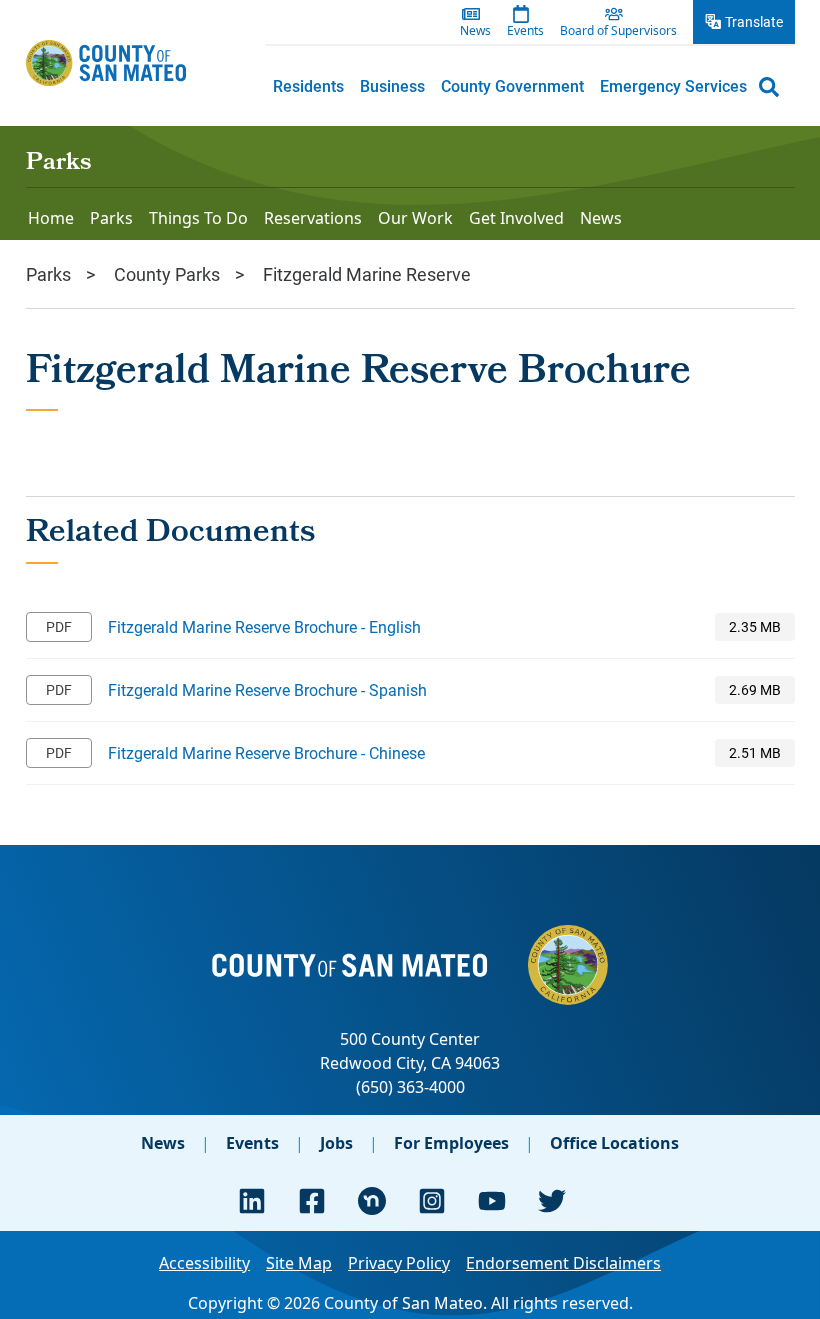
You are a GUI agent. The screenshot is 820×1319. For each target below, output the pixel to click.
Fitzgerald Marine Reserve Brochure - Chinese (266, 752)
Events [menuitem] (525, 31)
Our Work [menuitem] (415, 218)
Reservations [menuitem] (313, 218)
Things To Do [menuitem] (198, 218)
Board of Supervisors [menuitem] (618, 31)
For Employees (451, 1143)
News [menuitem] (475, 31)
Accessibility (204, 1263)
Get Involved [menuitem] (516, 218)
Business (392, 85)
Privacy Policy (399, 1263)
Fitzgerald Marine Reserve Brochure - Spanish (267, 689)
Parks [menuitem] (111, 218)
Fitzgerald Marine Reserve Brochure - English (264, 626)
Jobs (336, 1143)
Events (252, 1143)
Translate (754, 21)
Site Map (299, 1263)
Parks (58, 164)
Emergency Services (673, 85)
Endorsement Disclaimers (563, 1263)
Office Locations (614, 1143)
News (163, 1143)
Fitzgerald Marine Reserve (367, 274)
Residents (308, 85)
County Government (512, 85)
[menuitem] (308, 86)
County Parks (167, 274)
